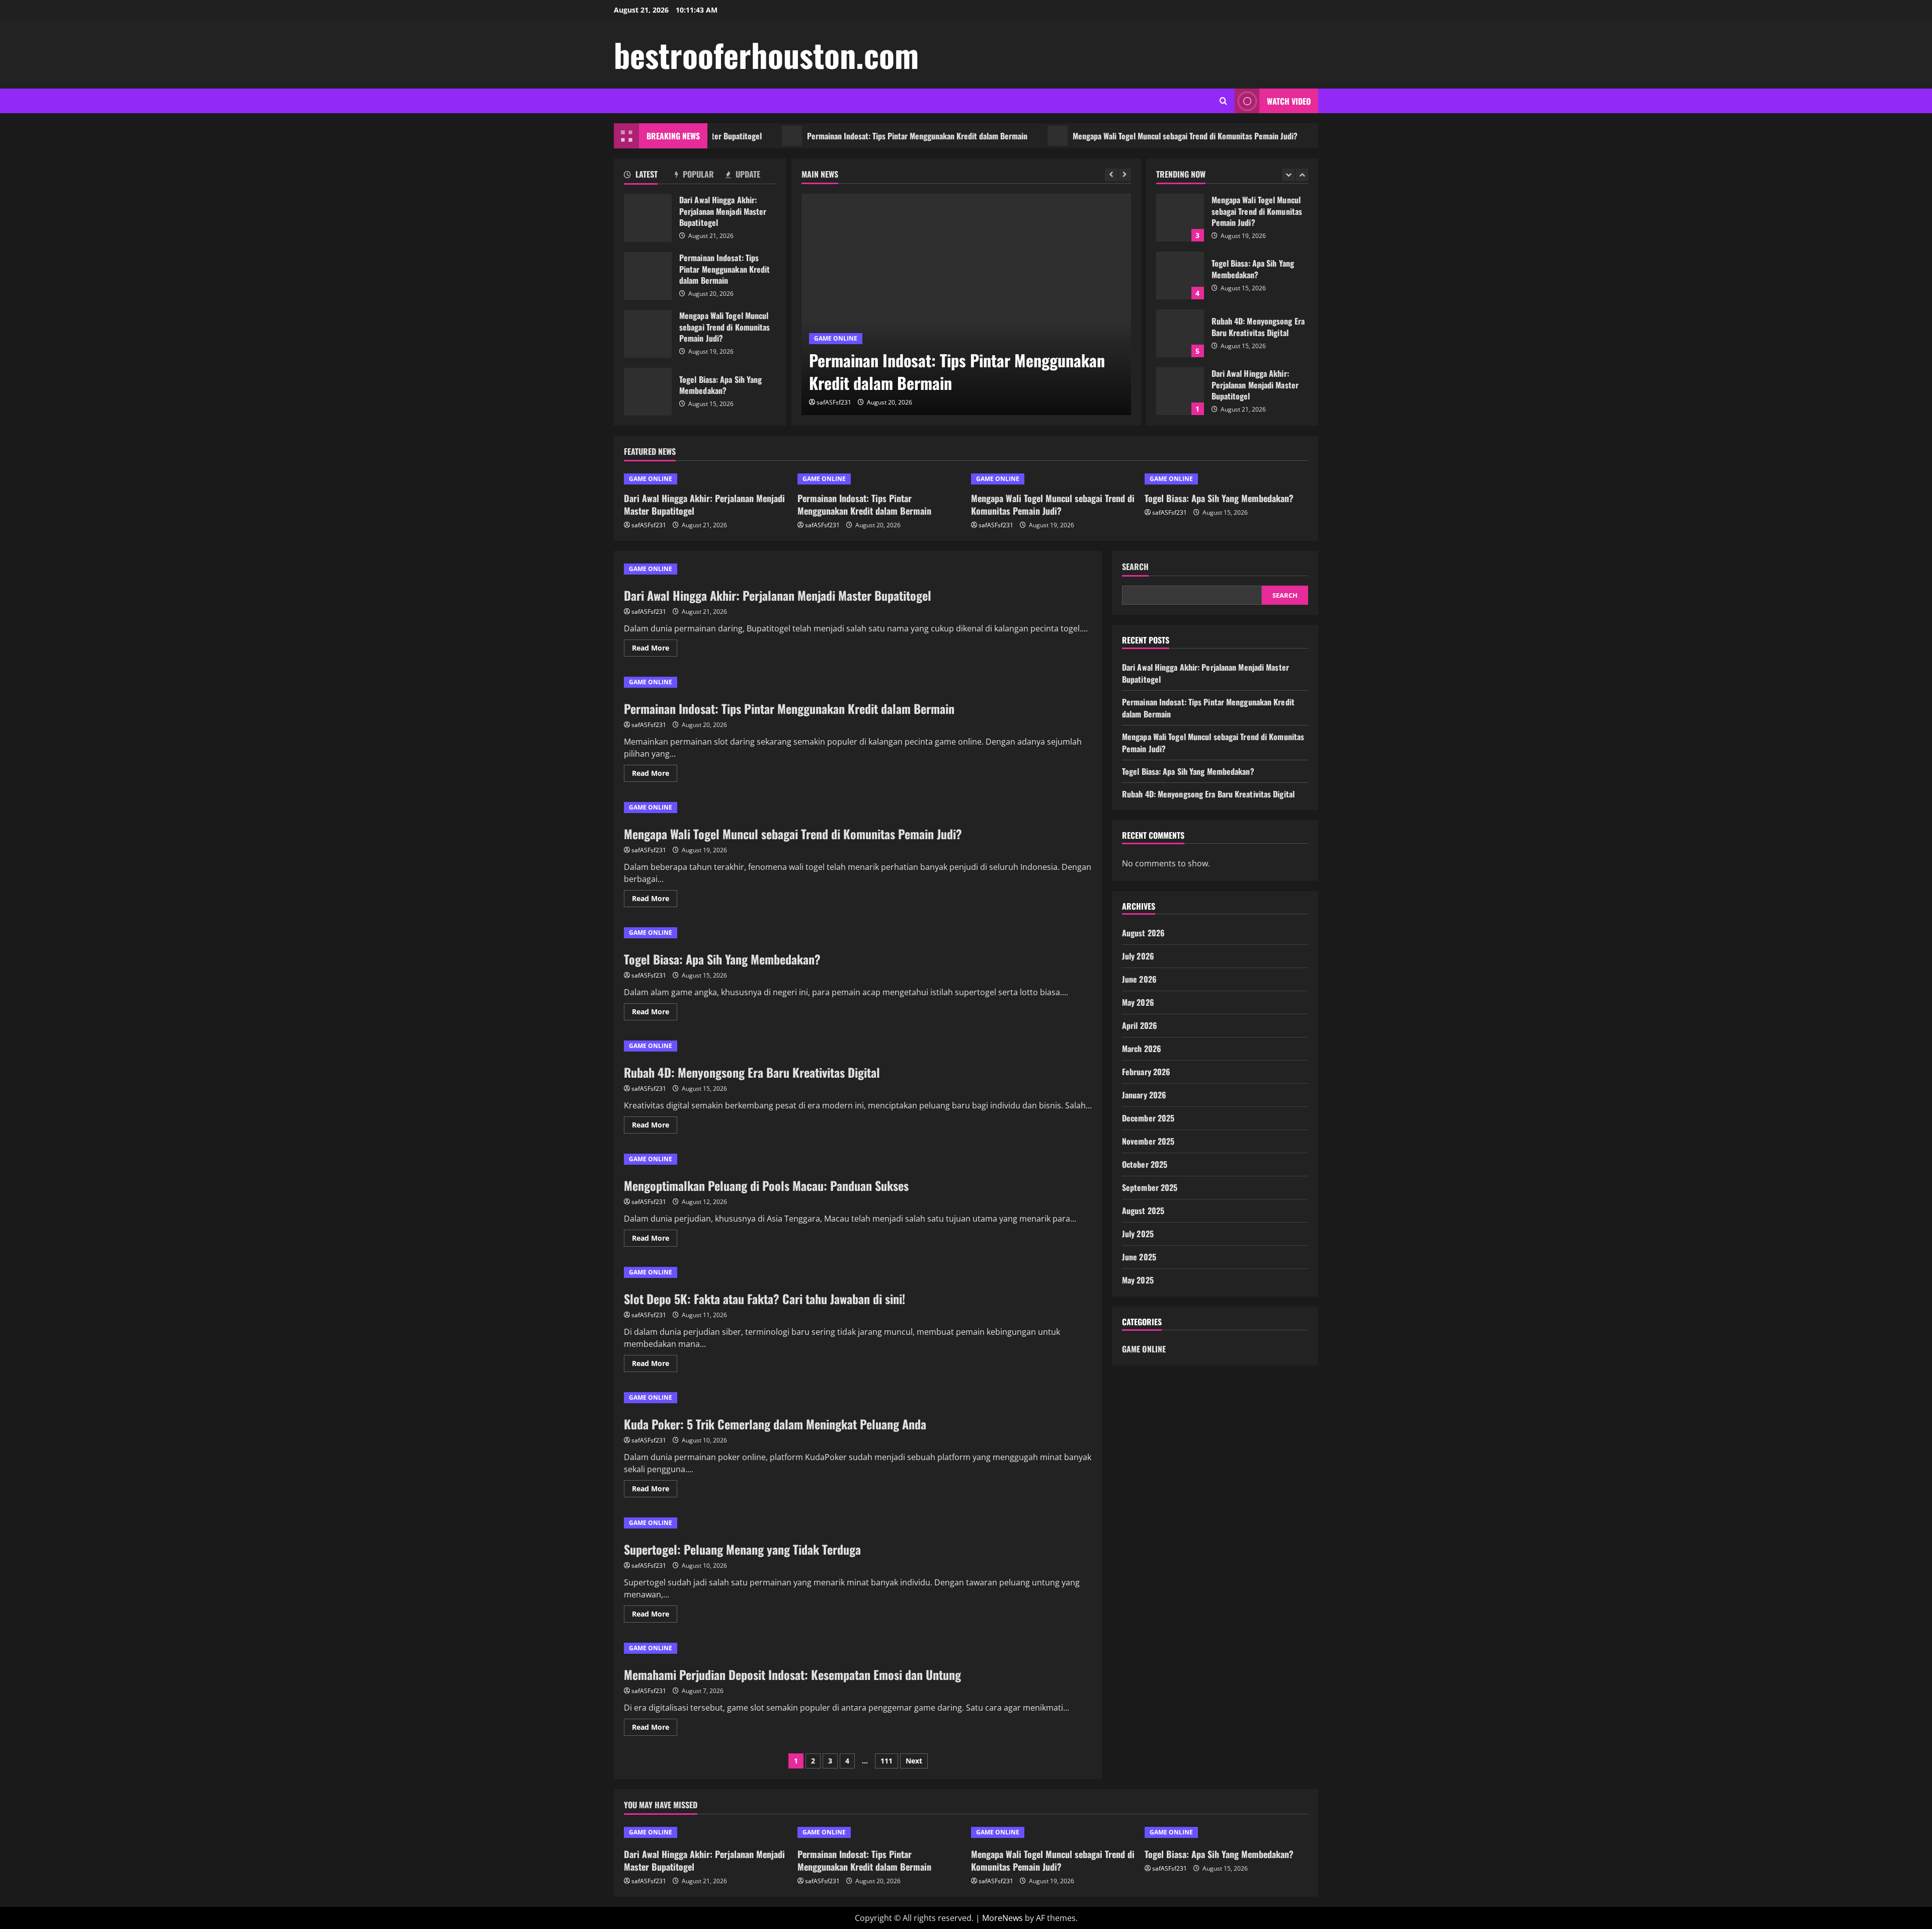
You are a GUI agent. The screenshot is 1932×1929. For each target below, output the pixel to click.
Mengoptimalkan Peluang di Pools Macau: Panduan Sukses (766, 1185)
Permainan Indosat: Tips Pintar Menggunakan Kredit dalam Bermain (838, 136)
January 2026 (1144, 1095)
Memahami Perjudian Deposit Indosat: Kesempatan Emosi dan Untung (792, 1674)
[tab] (649, 176)
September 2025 (1150, 1187)
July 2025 (1138, 1234)
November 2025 (1148, 1141)
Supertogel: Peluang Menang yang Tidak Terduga (742, 1549)
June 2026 (1139, 979)
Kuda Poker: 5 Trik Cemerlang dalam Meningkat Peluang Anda (775, 1424)
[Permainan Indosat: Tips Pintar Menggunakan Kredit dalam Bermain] (966, 304)
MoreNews (1002, 1918)
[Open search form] (1223, 101)
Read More (655, 650)
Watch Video (1289, 101)
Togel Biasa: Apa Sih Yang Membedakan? (1329, 136)
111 (887, 1761)
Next (914, 1761)
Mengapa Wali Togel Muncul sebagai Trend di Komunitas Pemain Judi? (1106, 136)
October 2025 (1145, 1164)
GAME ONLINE (836, 338)
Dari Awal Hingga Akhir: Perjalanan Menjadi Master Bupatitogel (648, 218)
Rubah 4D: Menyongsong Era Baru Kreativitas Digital (1180, 275)
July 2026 (1138, 956)
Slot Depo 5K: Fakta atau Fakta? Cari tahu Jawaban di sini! (764, 1299)
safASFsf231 (834, 402)
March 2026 (1142, 1049)
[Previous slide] (1111, 175)
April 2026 (1140, 1025)
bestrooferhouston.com (766, 54)
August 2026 (1143, 933)
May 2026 (1138, 1002)
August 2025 (1143, 1211)
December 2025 (1148, 1118)
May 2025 (1138, 1280)
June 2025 (1139, 1257)
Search (1135, 567)
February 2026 (1146, 1072)
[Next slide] (1125, 175)
